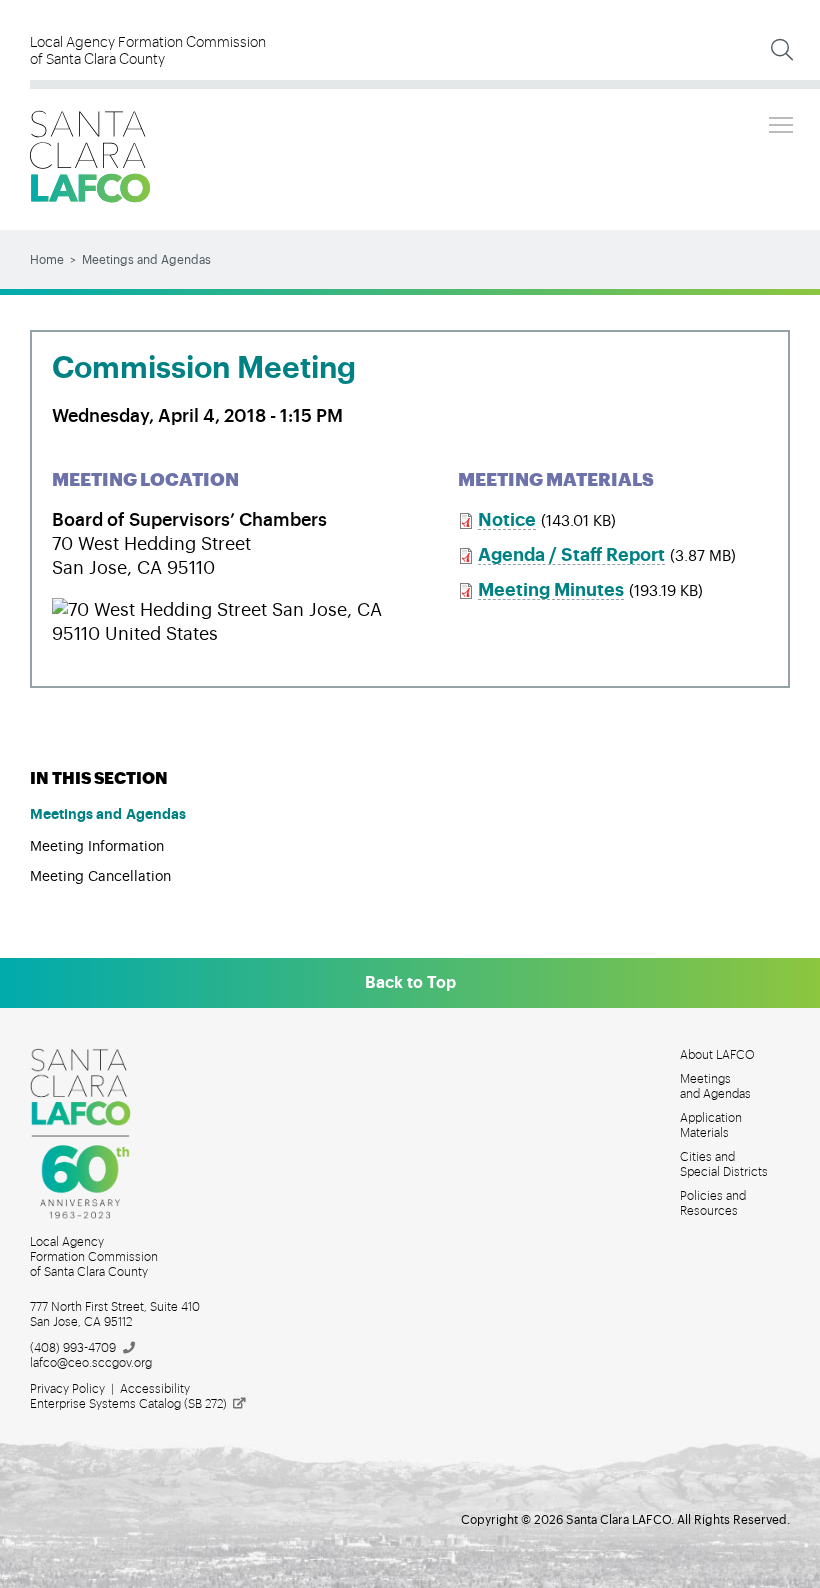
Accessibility (155, 1389)
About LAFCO (717, 1055)
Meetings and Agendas (146, 260)
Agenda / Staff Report (571, 555)
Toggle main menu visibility (781, 124)
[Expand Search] (782, 50)
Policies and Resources (713, 1203)
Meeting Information (97, 847)
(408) (73, 1348)
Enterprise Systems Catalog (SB (128, 1404)
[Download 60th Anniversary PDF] (92, 1134)
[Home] (90, 156)
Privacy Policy (67, 1389)
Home (47, 260)
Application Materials (711, 1125)
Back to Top (410, 983)
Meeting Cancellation (100, 877)
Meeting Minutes (551, 590)
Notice (507, 520)
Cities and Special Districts (724, 1164)
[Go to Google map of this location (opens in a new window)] (230, 610)
